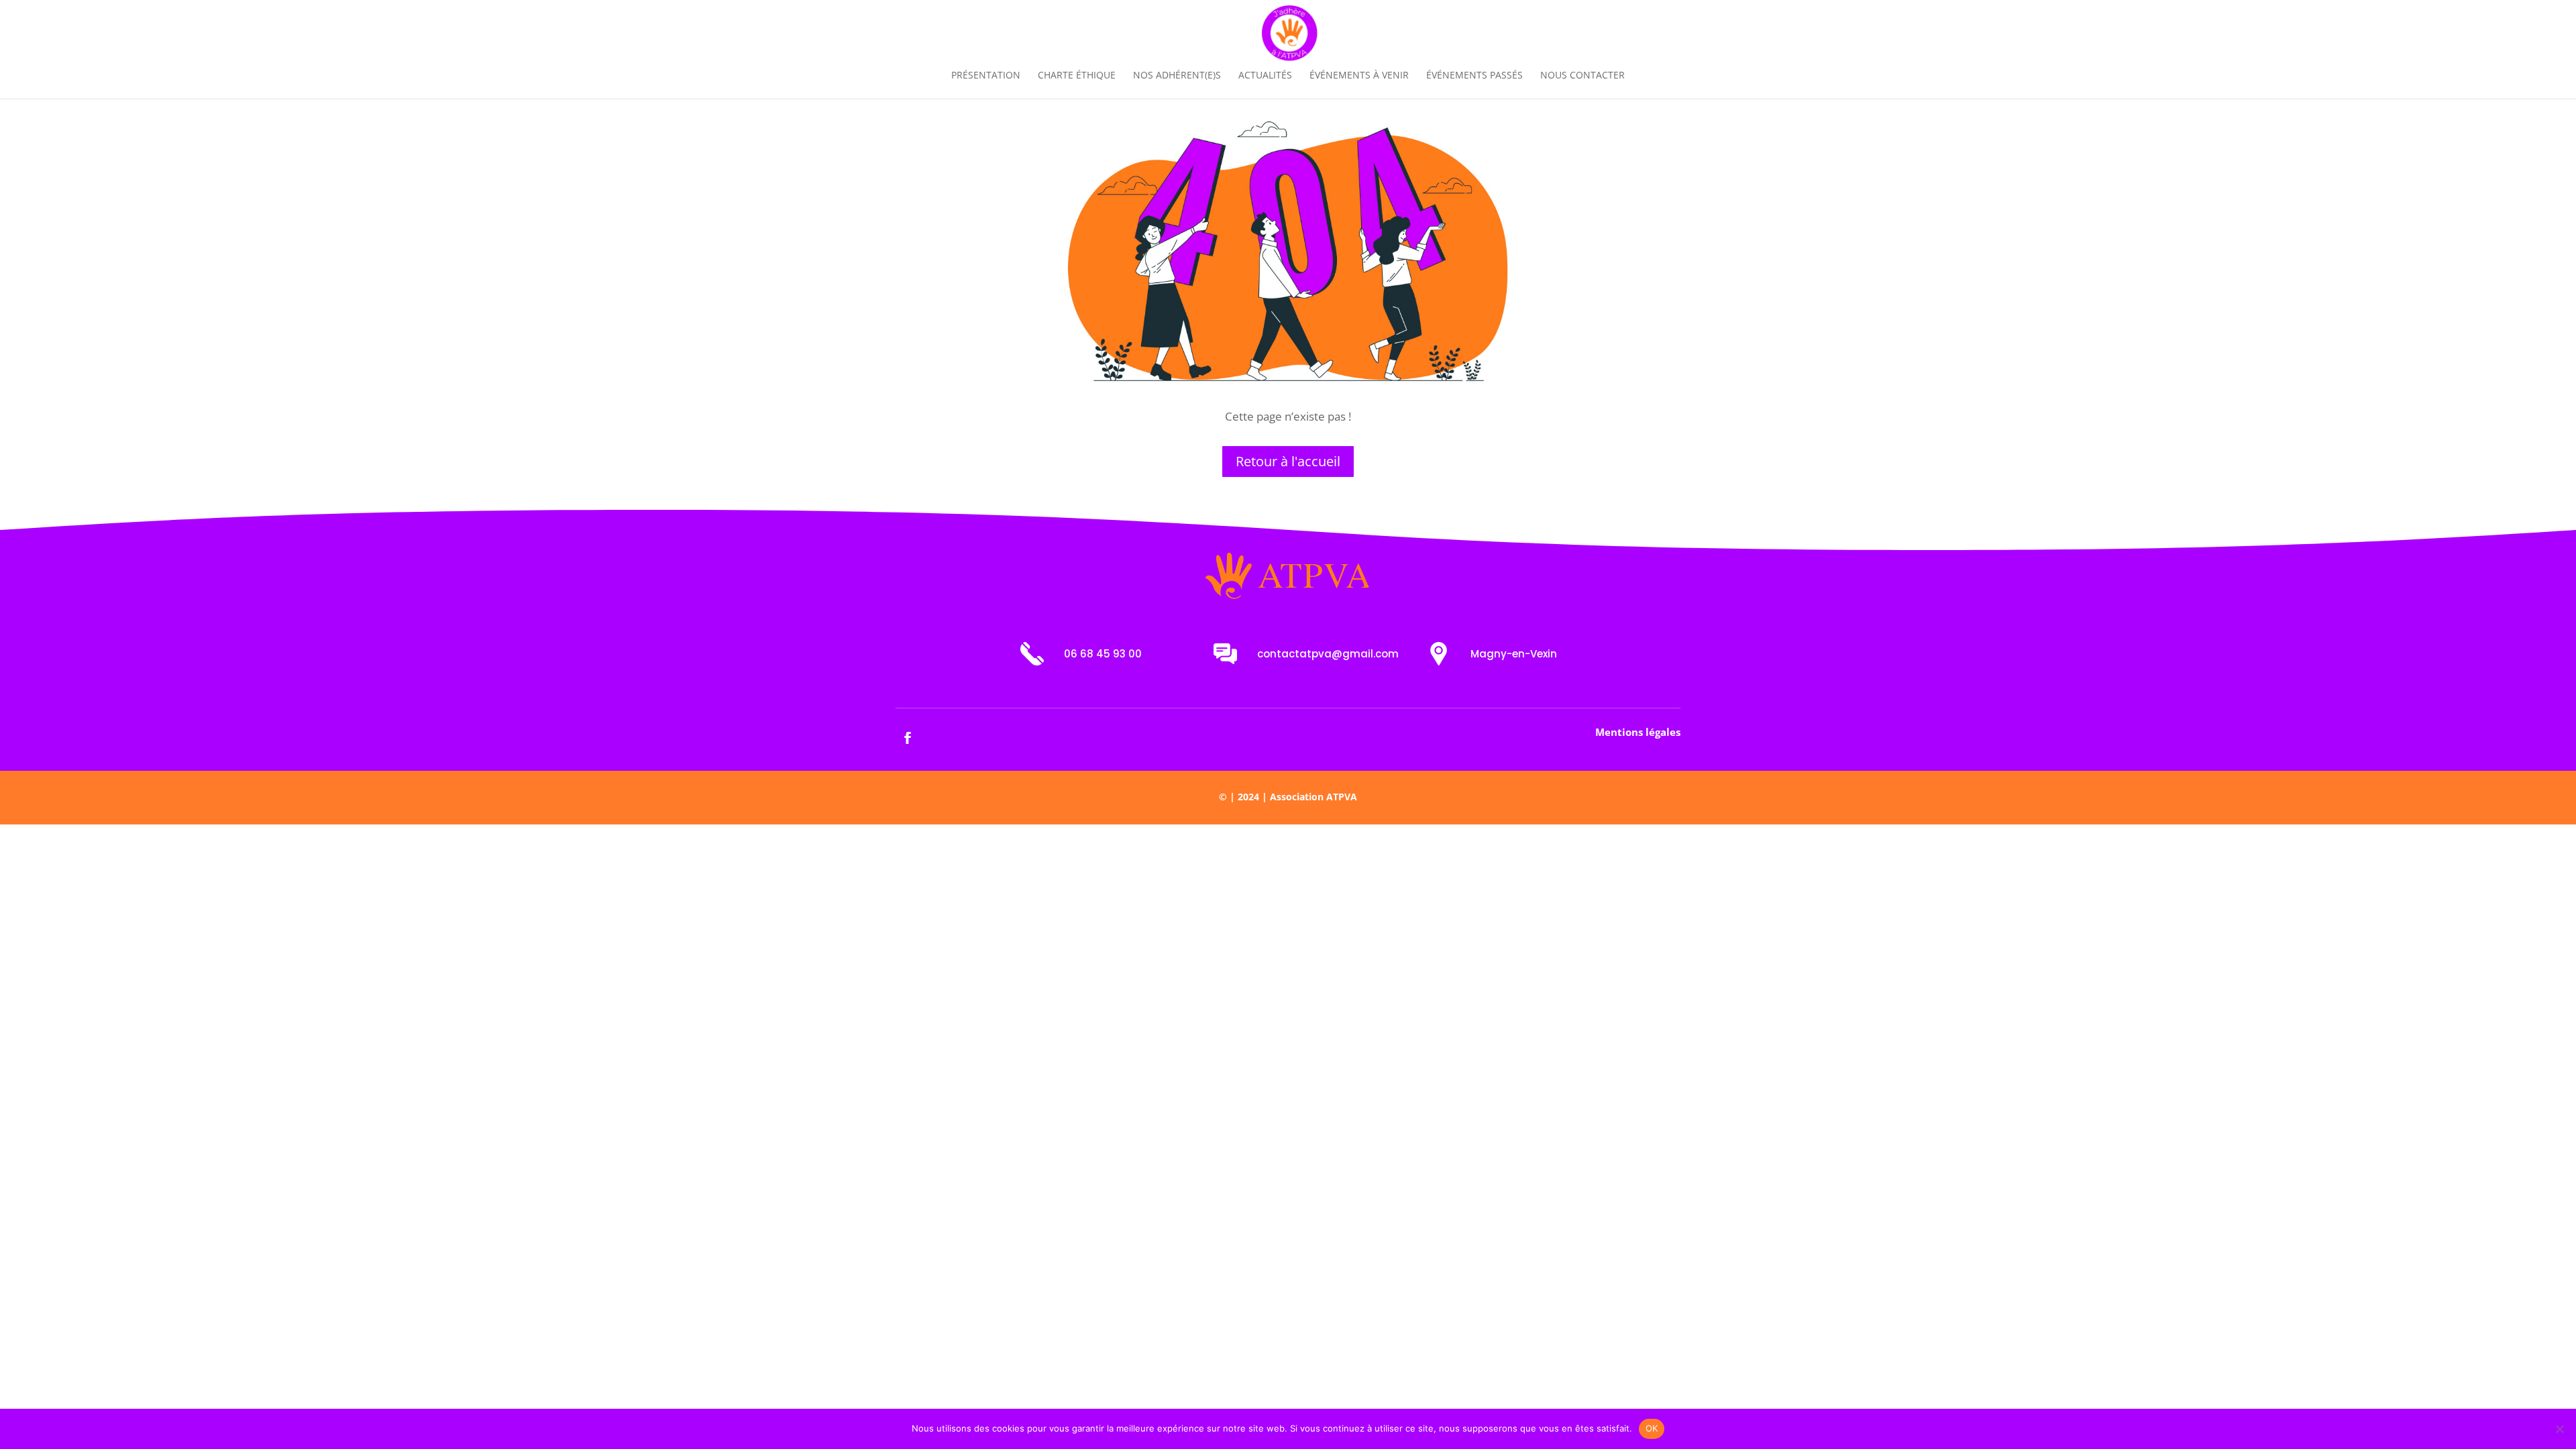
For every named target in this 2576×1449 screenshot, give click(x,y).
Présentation (986, 76)
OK (1652, 1428)
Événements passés (1474, 76)
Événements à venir (1359, 76)
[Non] (2559, 1429)
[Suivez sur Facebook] (908, 738)
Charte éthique (1077, 76)
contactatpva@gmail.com (1328, 654)
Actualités (1265, 76)
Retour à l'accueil (1288, 461)
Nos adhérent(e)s (1177, 76)
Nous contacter (1582, 76)
